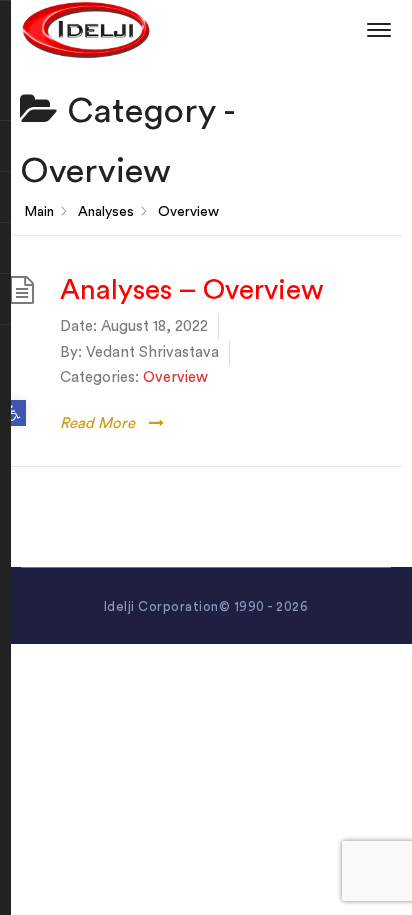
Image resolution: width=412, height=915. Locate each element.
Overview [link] (175, 377)
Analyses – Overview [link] (192, 290)
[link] (13, 413)
